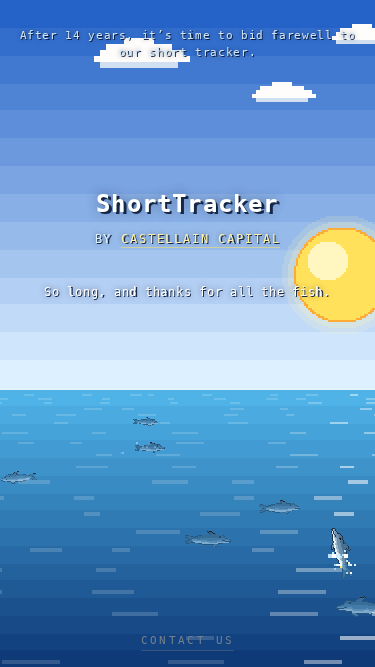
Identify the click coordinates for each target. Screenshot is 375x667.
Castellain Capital (200, 239)
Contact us (188, 640)
